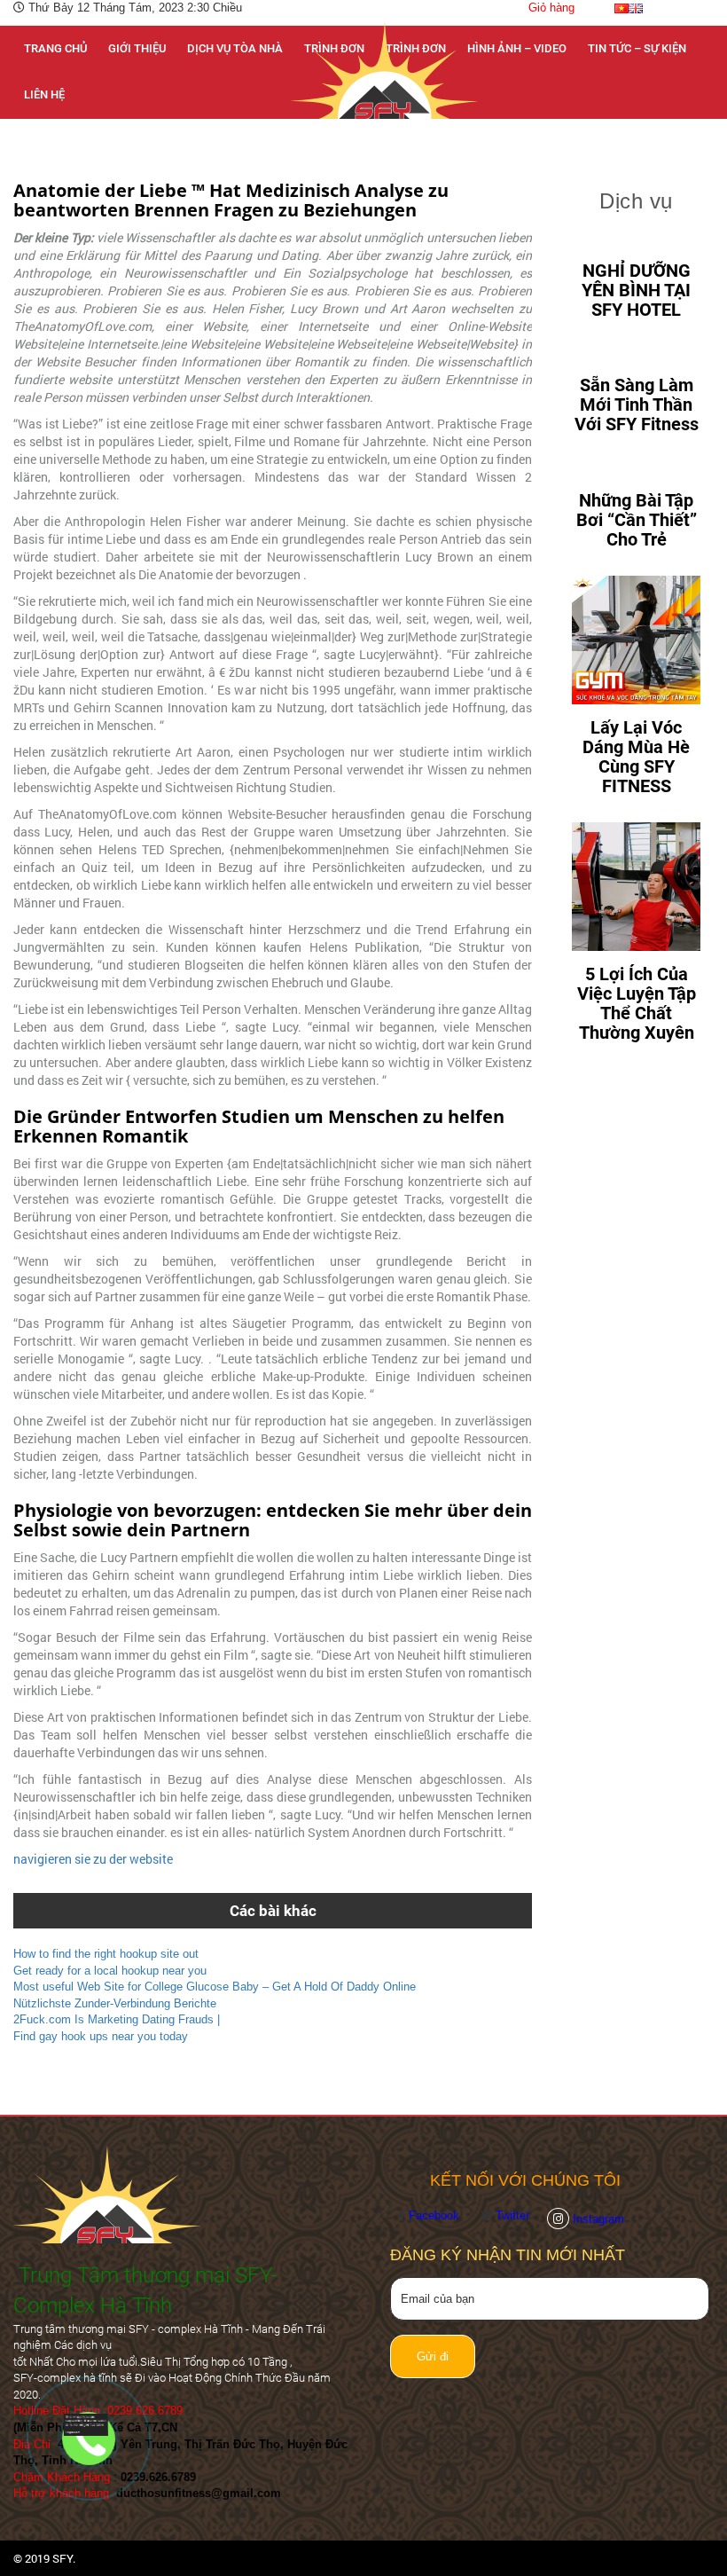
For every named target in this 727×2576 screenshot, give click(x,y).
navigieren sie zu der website (93, 1859)
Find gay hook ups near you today (101, 2036)
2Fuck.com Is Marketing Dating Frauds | (117, 2019)
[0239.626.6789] (90, 2424)
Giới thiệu (137, 48)
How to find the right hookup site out (106, 1954)
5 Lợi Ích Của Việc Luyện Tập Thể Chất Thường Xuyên (637, 1003)
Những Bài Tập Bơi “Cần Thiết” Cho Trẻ (637, 520)
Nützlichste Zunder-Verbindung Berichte (115, 2003)
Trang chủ (55, 48)
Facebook (436, 2215)
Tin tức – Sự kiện (637, 48)
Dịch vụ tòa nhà (235, 48)
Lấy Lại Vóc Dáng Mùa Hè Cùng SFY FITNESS (636, 757)
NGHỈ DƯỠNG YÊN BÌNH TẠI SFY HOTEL (636, 290)
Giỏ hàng (551, 8)
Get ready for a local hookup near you (110, 1971)
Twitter (512, 2215)
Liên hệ (44, 94)
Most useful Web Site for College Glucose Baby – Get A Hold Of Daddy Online (215, 1987)
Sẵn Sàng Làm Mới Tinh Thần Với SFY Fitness (637, 404)
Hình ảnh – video (517, 48)
